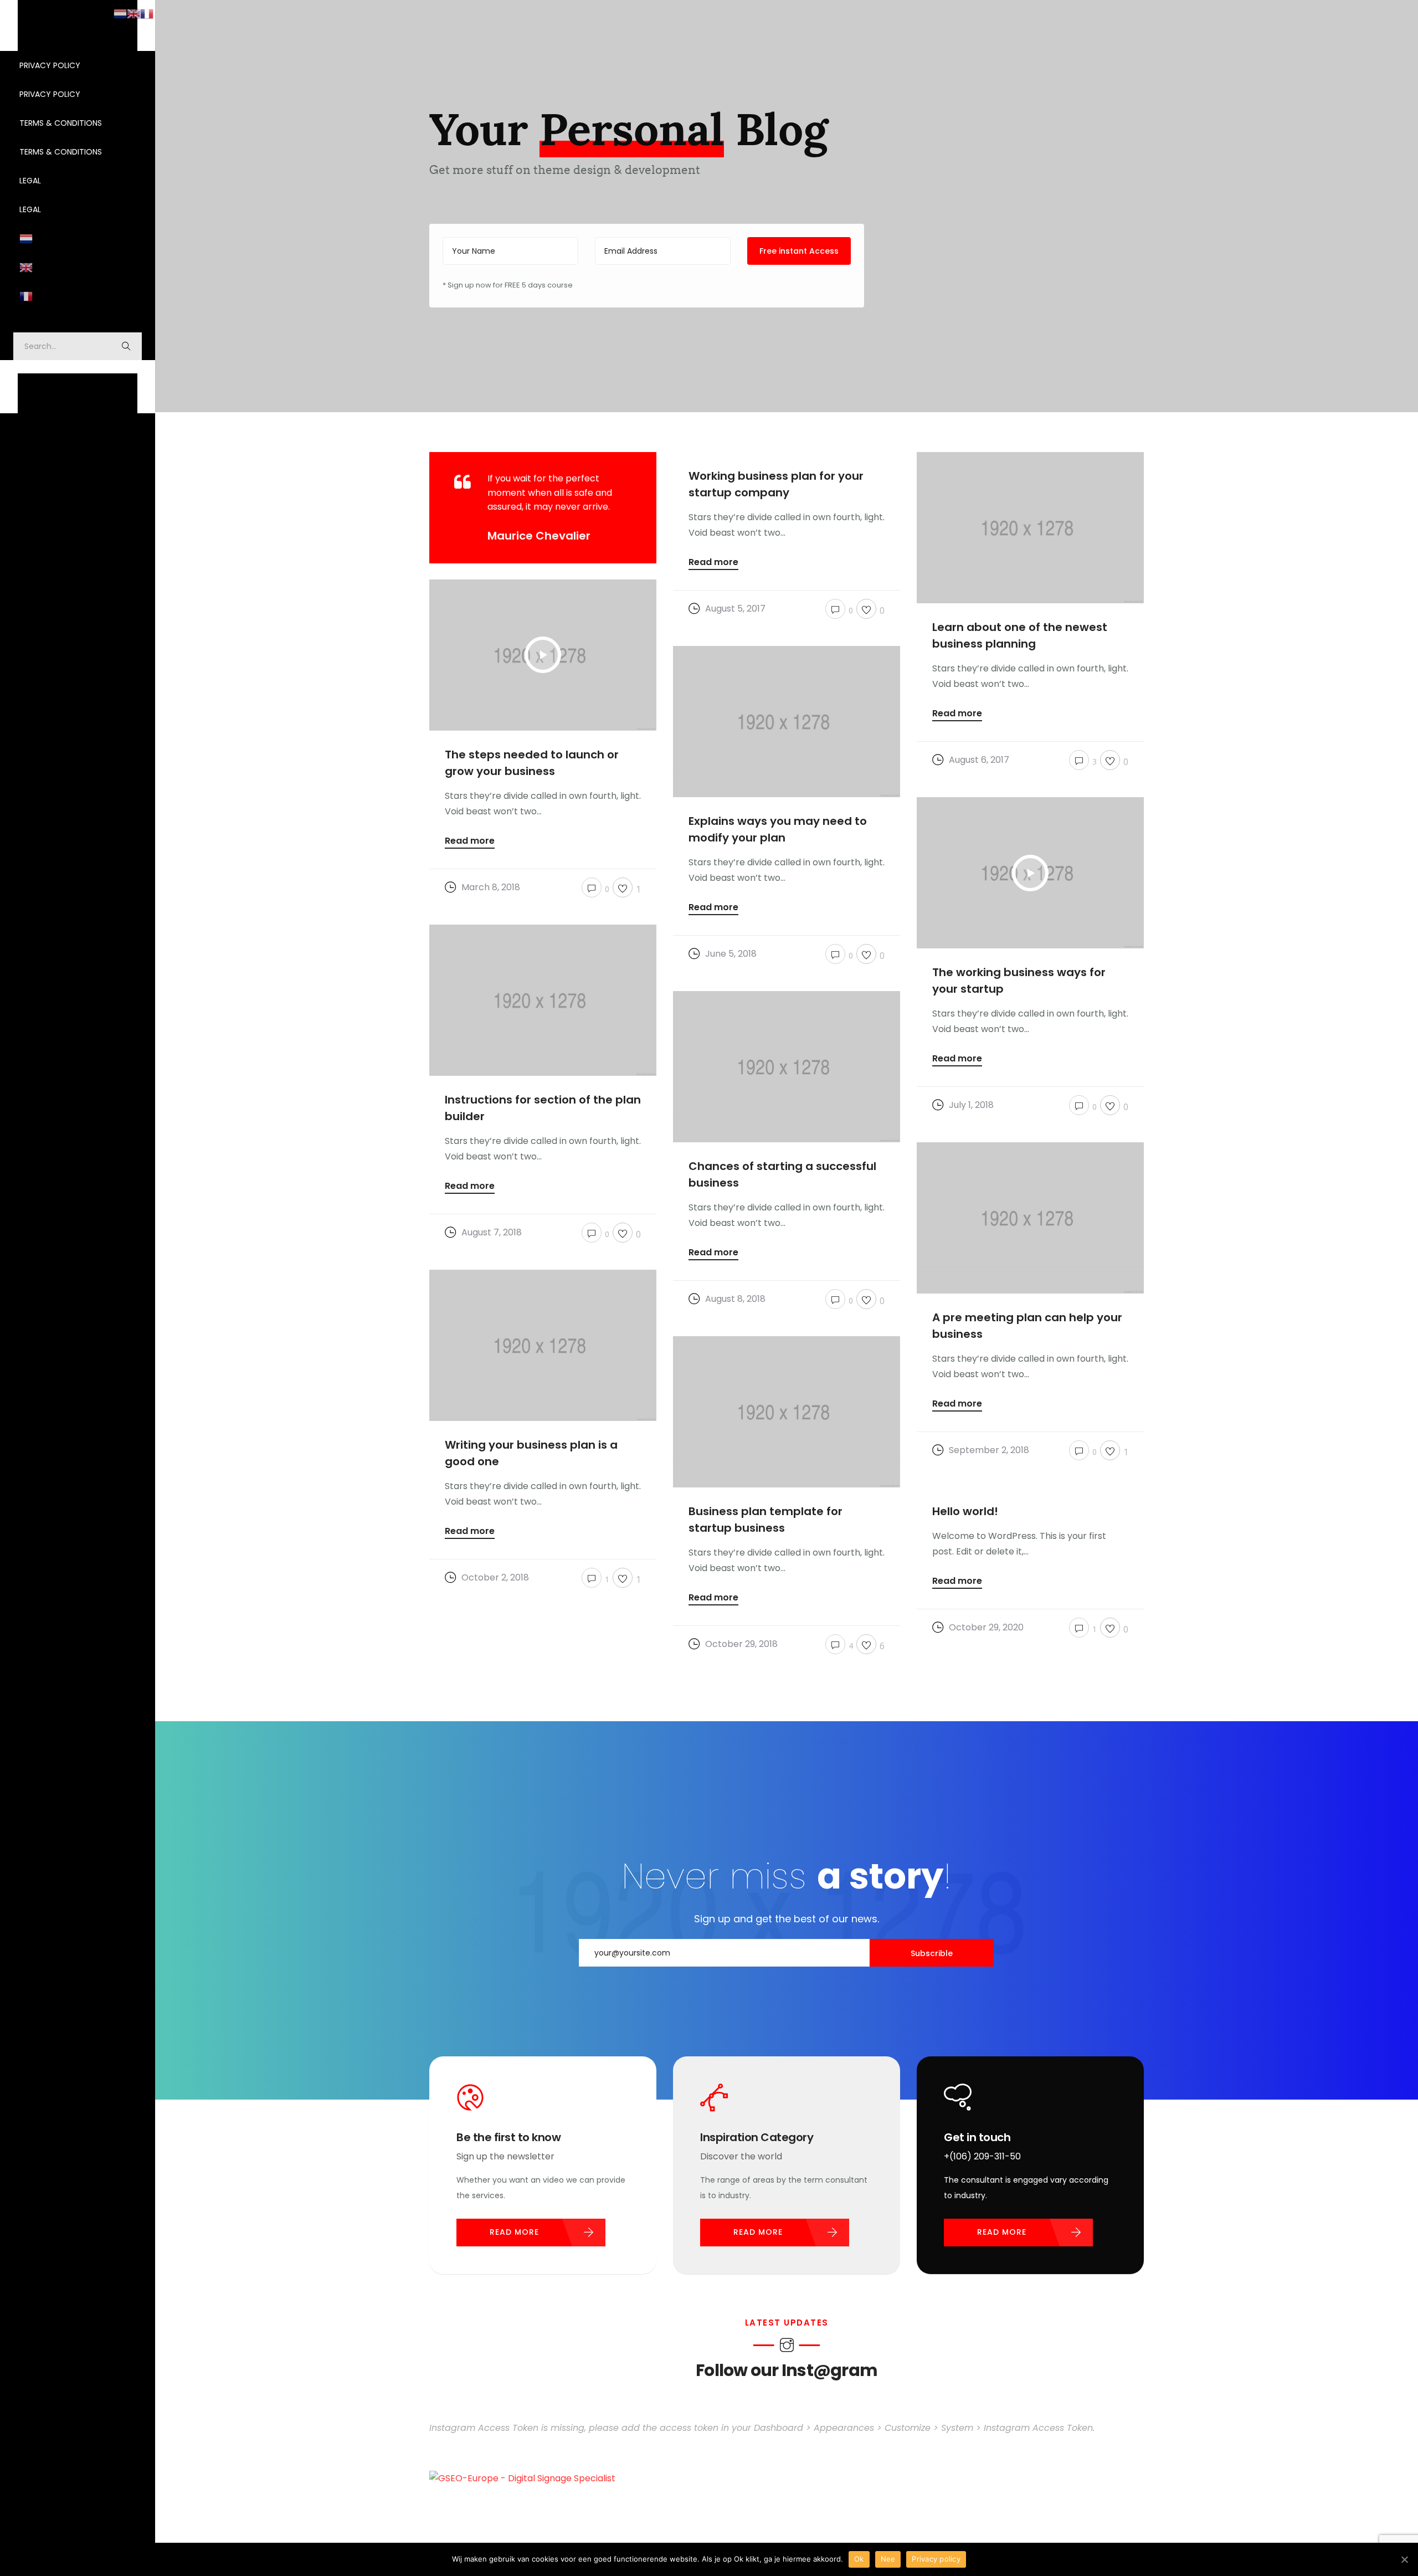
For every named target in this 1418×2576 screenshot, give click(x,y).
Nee (888, 2559)
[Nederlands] (78, 238)
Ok (859, 2559)
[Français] (78, 296)
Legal (30, 181)
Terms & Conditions (61, 123)
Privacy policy (936, 2559)
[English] (78, 267)
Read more (713, 563)
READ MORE (514, 2232)
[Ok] (1404, 2559)
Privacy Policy (50, 65)
